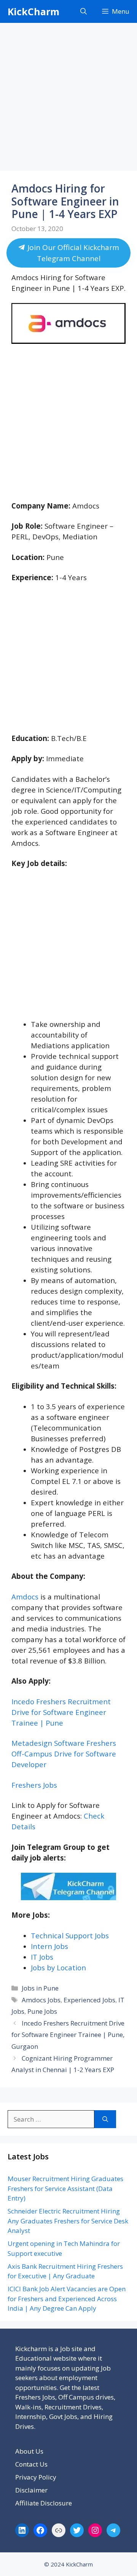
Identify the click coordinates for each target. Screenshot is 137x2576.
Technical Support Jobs (70, 1935)
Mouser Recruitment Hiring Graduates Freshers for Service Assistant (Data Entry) (65, 2188)
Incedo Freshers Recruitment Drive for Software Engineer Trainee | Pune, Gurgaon (68, 2035)
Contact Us (31, 2464)
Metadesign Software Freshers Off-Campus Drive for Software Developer (64, 1754)
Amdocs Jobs (41, 2000)
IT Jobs (42, 1957)
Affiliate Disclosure (44, 2503)
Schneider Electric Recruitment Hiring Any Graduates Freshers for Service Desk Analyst (68, 2221)
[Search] (105, 2119)
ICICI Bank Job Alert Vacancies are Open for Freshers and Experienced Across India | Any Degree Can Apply (67, 2299)
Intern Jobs (49, 1946)
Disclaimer (31, 2490)
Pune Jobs (42, 2011)
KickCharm (33, 11)
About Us (29, 2451)
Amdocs (25, 1597)
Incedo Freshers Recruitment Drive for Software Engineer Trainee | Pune (61, 1712)
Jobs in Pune (40, 1988)
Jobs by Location (58, 1967)
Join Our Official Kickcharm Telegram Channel (72, 253)
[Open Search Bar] (84, 11)
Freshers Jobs (34, 1785)
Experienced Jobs (89, 2000)
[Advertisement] (68, 99)
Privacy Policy (36, 2477)
